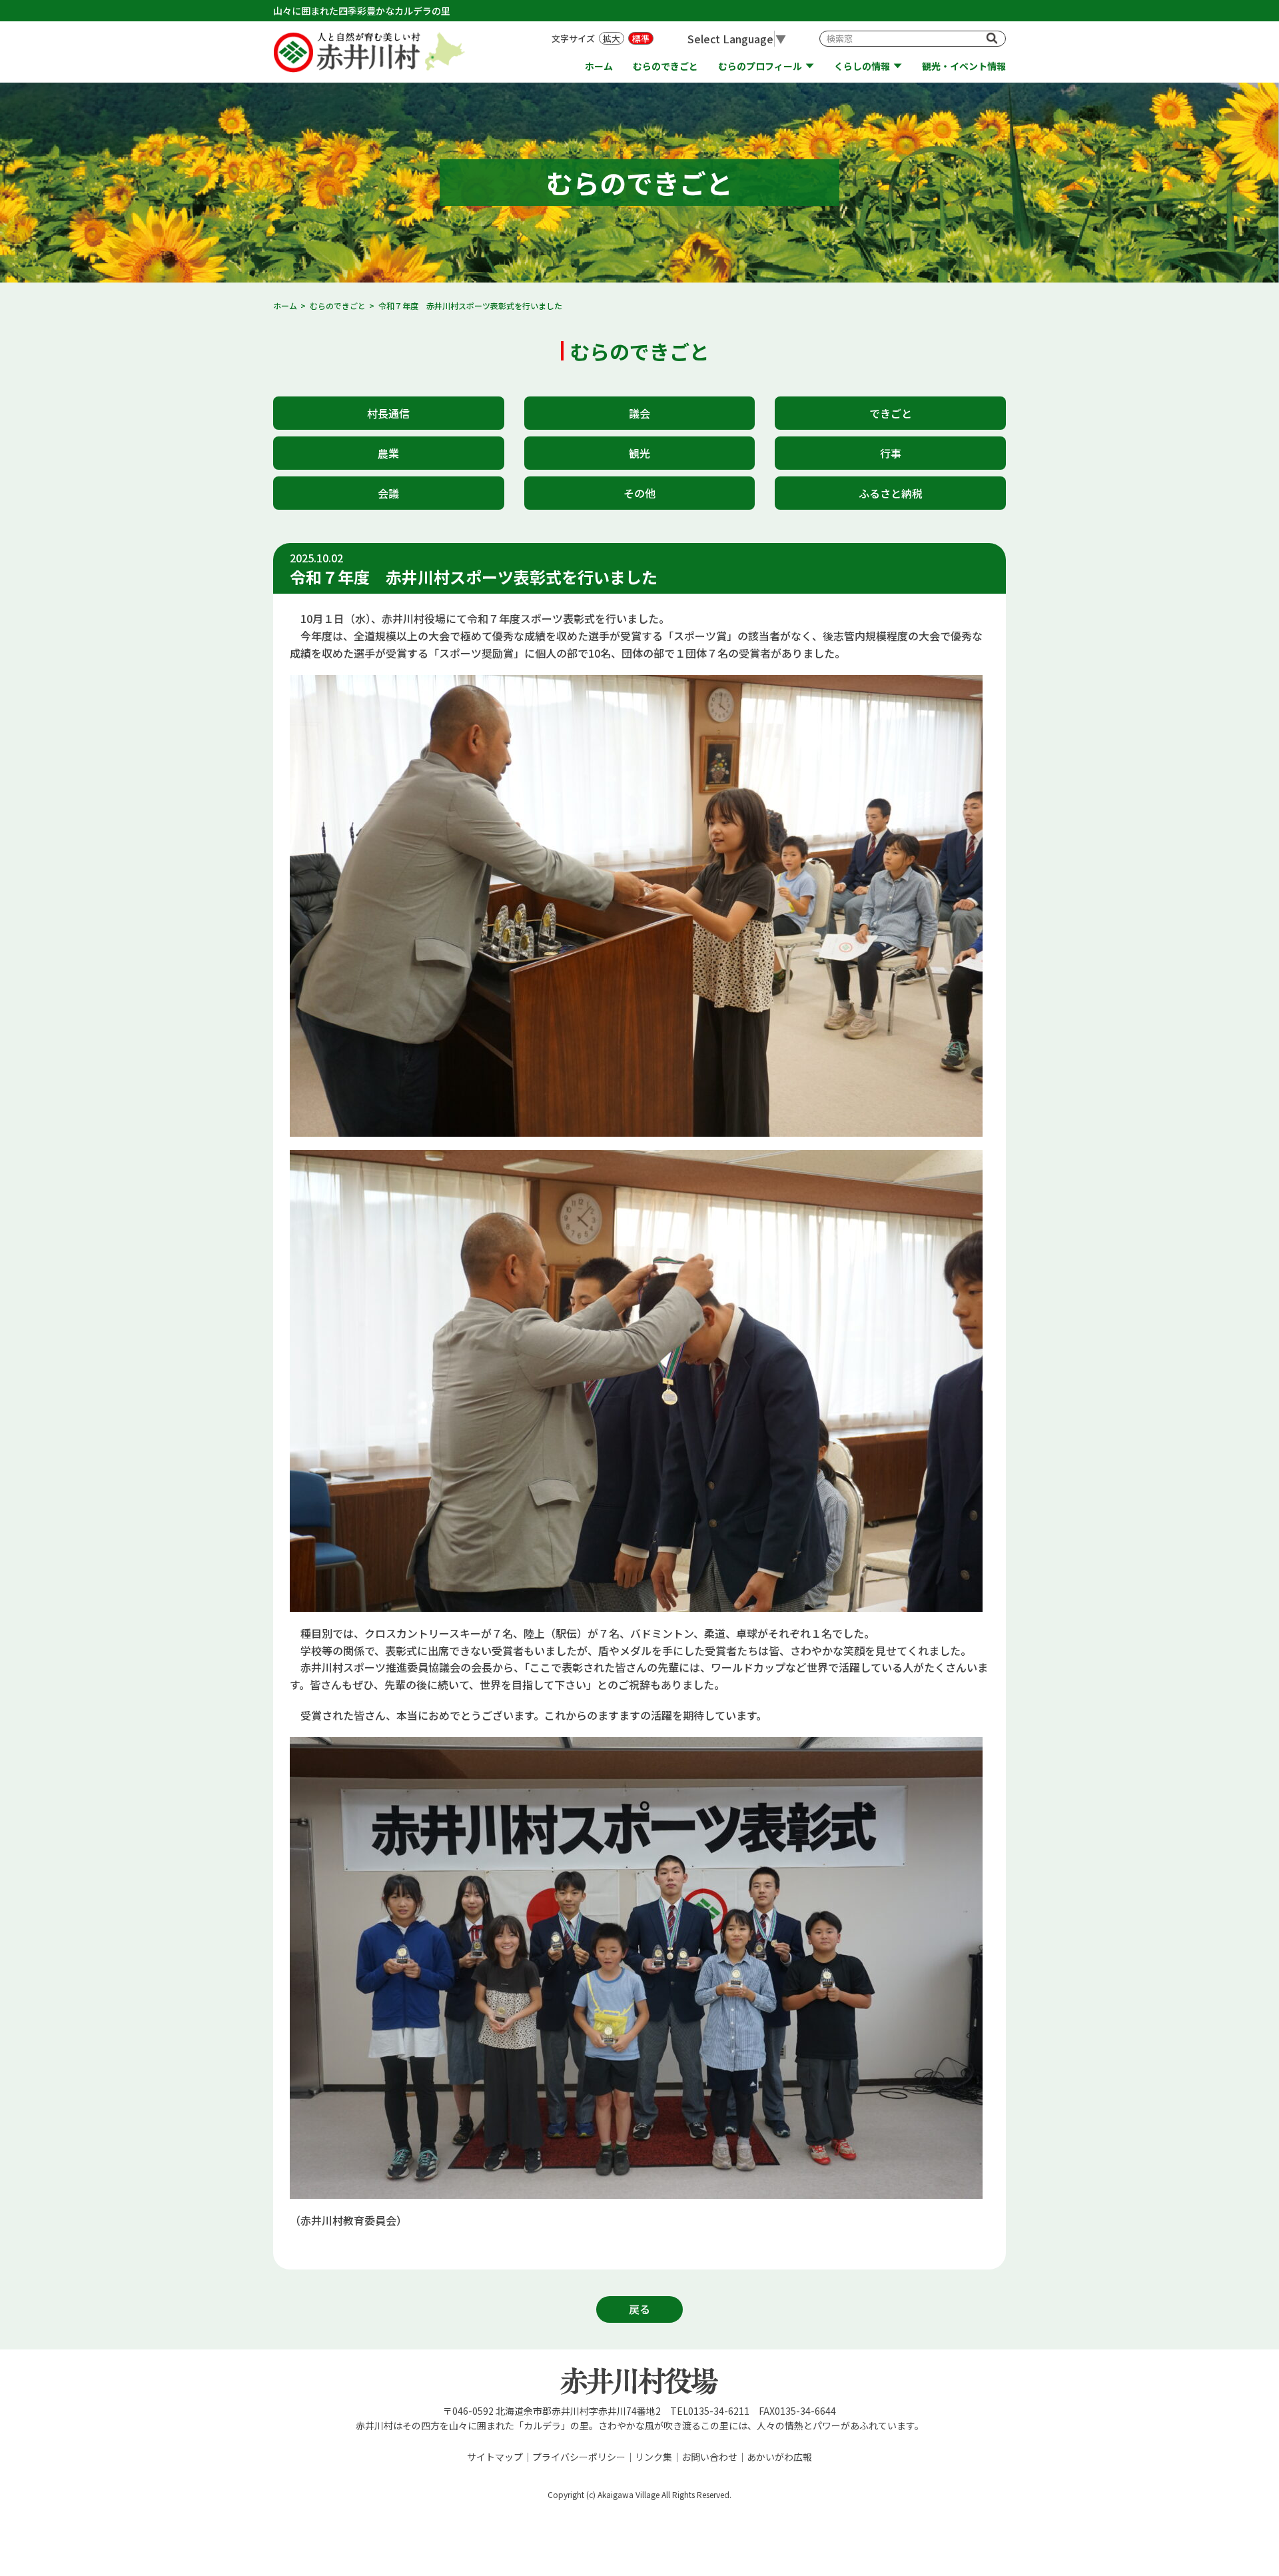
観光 (639, 453)
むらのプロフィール (760, 66)
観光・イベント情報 (964, 66)
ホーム (599, 66)
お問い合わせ (709, 2457)
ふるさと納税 (891, 493)
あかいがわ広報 (779, 2457)
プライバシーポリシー (579, 2457)
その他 (639, 493)
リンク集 (653, 2457)
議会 (639, 413)
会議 (388, 493)
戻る (639, 2309)
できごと (891, 413)
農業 (388, 453)
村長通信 (388, 413)
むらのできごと (665, 66)
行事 (891, 453)
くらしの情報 (862, 66)
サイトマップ (495, 2457)
